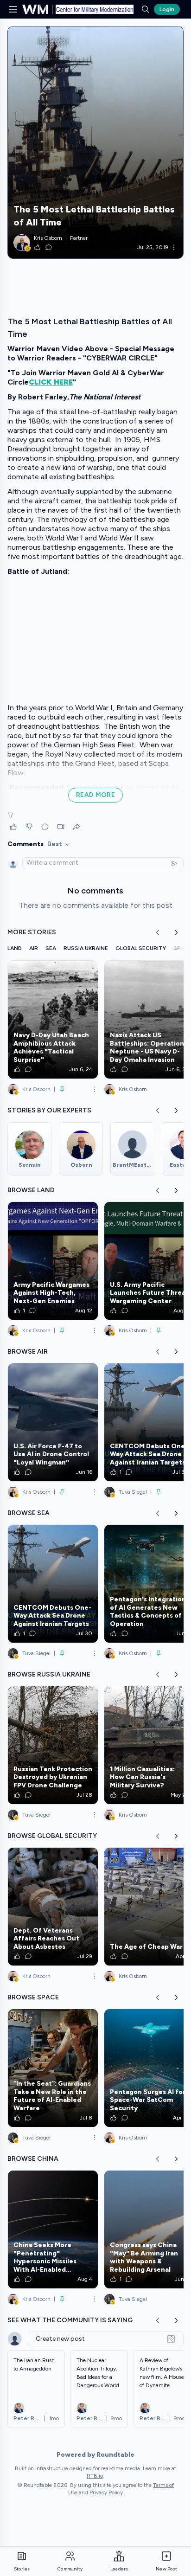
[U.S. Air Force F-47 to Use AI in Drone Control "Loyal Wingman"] (53, 1422)
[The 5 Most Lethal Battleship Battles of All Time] (95, 142)
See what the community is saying (70, 2320)
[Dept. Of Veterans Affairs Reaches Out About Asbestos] (53, 1907)
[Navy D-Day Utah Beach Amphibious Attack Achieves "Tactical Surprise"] (53, 1020)
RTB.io (95, 2476)
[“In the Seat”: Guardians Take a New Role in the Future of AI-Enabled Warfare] (53, 2068)
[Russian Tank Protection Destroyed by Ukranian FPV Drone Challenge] (53, 1745)
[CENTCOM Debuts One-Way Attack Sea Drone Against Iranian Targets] (53, 1584)
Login (167, 9)
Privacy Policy (106, 2492)
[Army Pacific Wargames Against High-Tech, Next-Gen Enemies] (53, 1261)
